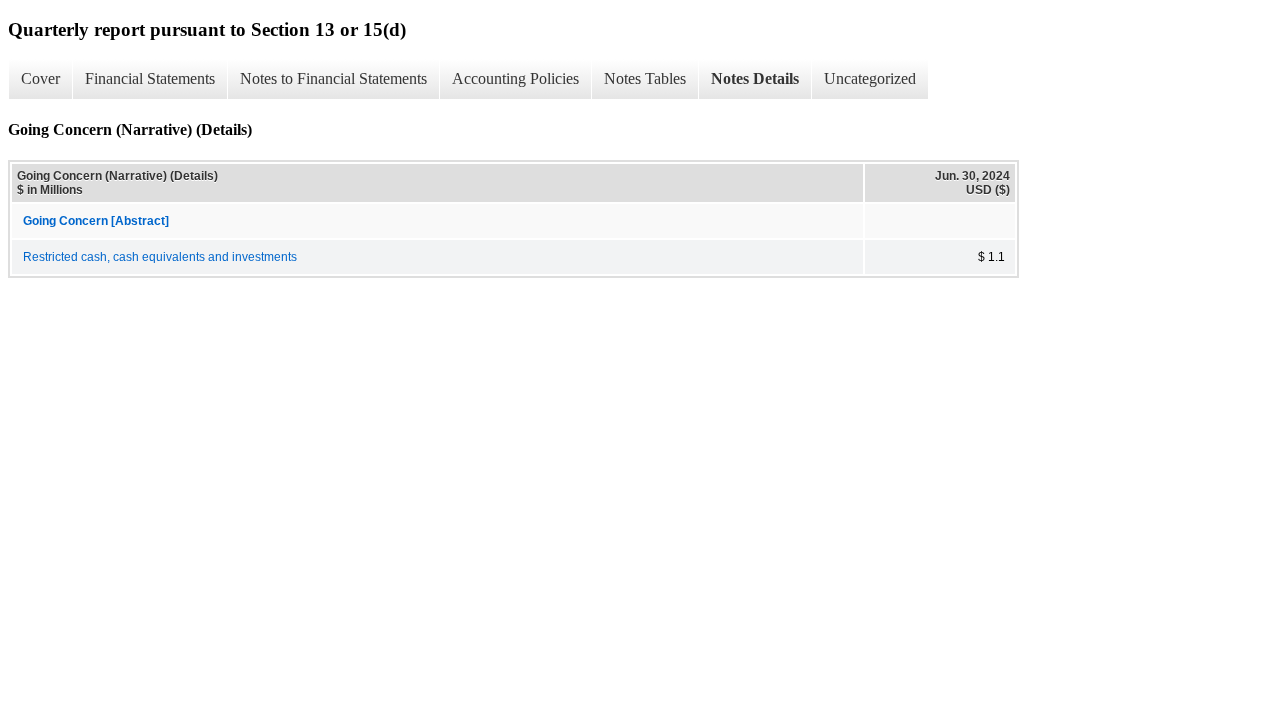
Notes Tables (645, 78)
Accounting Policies (515, 78)
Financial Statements (150, 78)
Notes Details (755, 78)
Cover (40, 78)
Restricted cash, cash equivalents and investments (160, 257)
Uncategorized (870, 78)
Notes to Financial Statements (333, 78)
